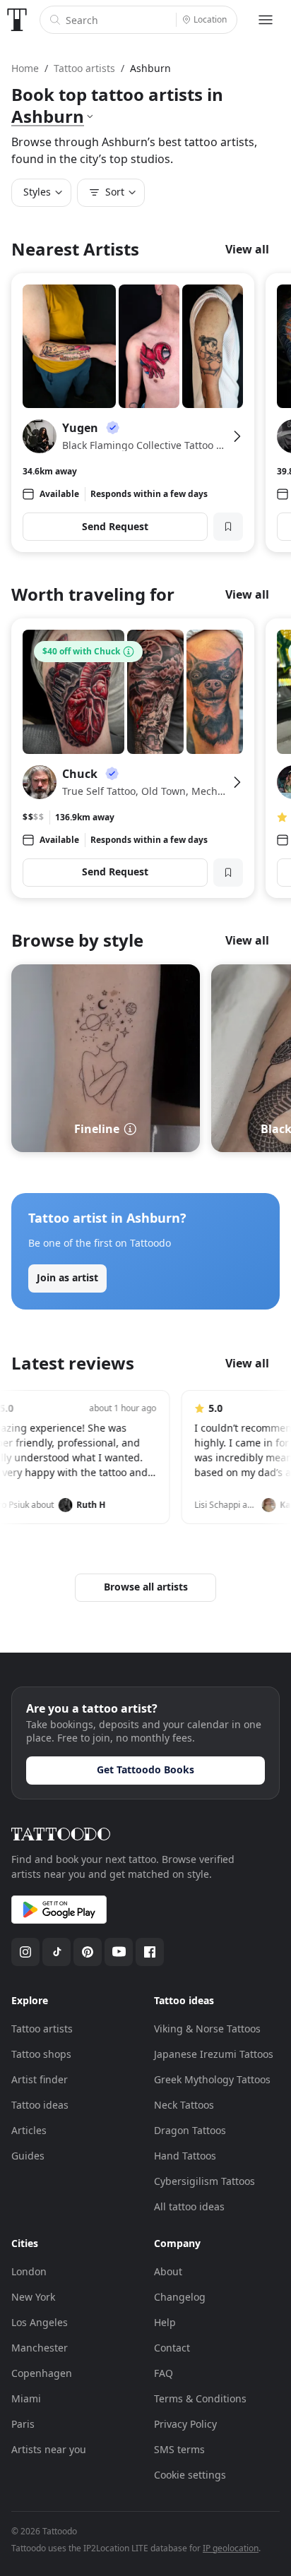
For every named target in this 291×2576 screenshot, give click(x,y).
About (168, 2271)
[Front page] (17, 20)
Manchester (40, 2348)
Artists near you (49, 2449)
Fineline (97, 1129)
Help (165, 2322)
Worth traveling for (93, 594)
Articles (29, 2130)
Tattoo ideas (40, 2105)
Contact (172, 2348)
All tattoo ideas (189, 2206)
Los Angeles (40, 2322)
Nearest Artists (75, 249)
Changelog (180, 2297)
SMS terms (179, 2449)
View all (247, 249)
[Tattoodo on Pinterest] (88, 1952)
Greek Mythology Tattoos (212, 2079)
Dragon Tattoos (190, 2130)
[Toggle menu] (266, 20)
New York (33, 2297)
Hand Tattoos (185, 2156)
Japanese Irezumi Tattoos (214, 2054)
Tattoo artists (42, 2029)
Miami (26, 2398)
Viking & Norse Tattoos (207, 2029)
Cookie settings (190, 2475)
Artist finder (40, 2079)
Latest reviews (73, 1363)
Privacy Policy (185, 2424)
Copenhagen (42, 2373)
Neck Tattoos (184, 2105)
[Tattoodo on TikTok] (57, 1952)
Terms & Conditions (200, 2398)
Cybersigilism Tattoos (204, 2181)
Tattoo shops (41, 2054)
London (29, 2271)
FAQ (164, 2373)
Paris (23, 2424)
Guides (28, 2156)
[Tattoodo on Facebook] (150, 1952)
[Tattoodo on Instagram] (25, 1952)
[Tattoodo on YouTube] (119, 1952)
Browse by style (77, 940)
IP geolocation (231, 2548)
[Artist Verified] (113, 428)
